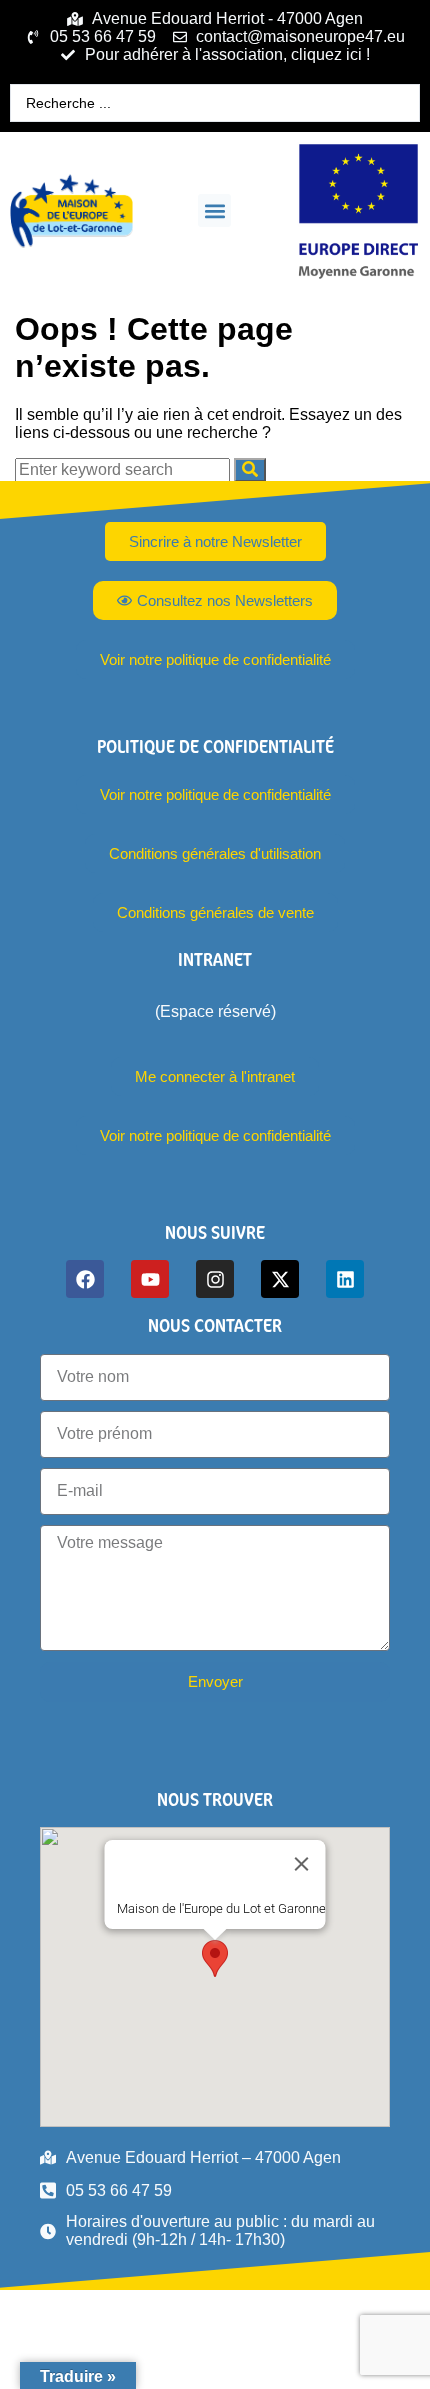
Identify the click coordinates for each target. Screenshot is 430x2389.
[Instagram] (215, 1279)
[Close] (302, 1864)
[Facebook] (85, 1279)
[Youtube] (150, 1279)
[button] (214, 210)
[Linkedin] (345, 1279)
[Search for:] (124, 469)
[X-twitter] (280, 1279)
